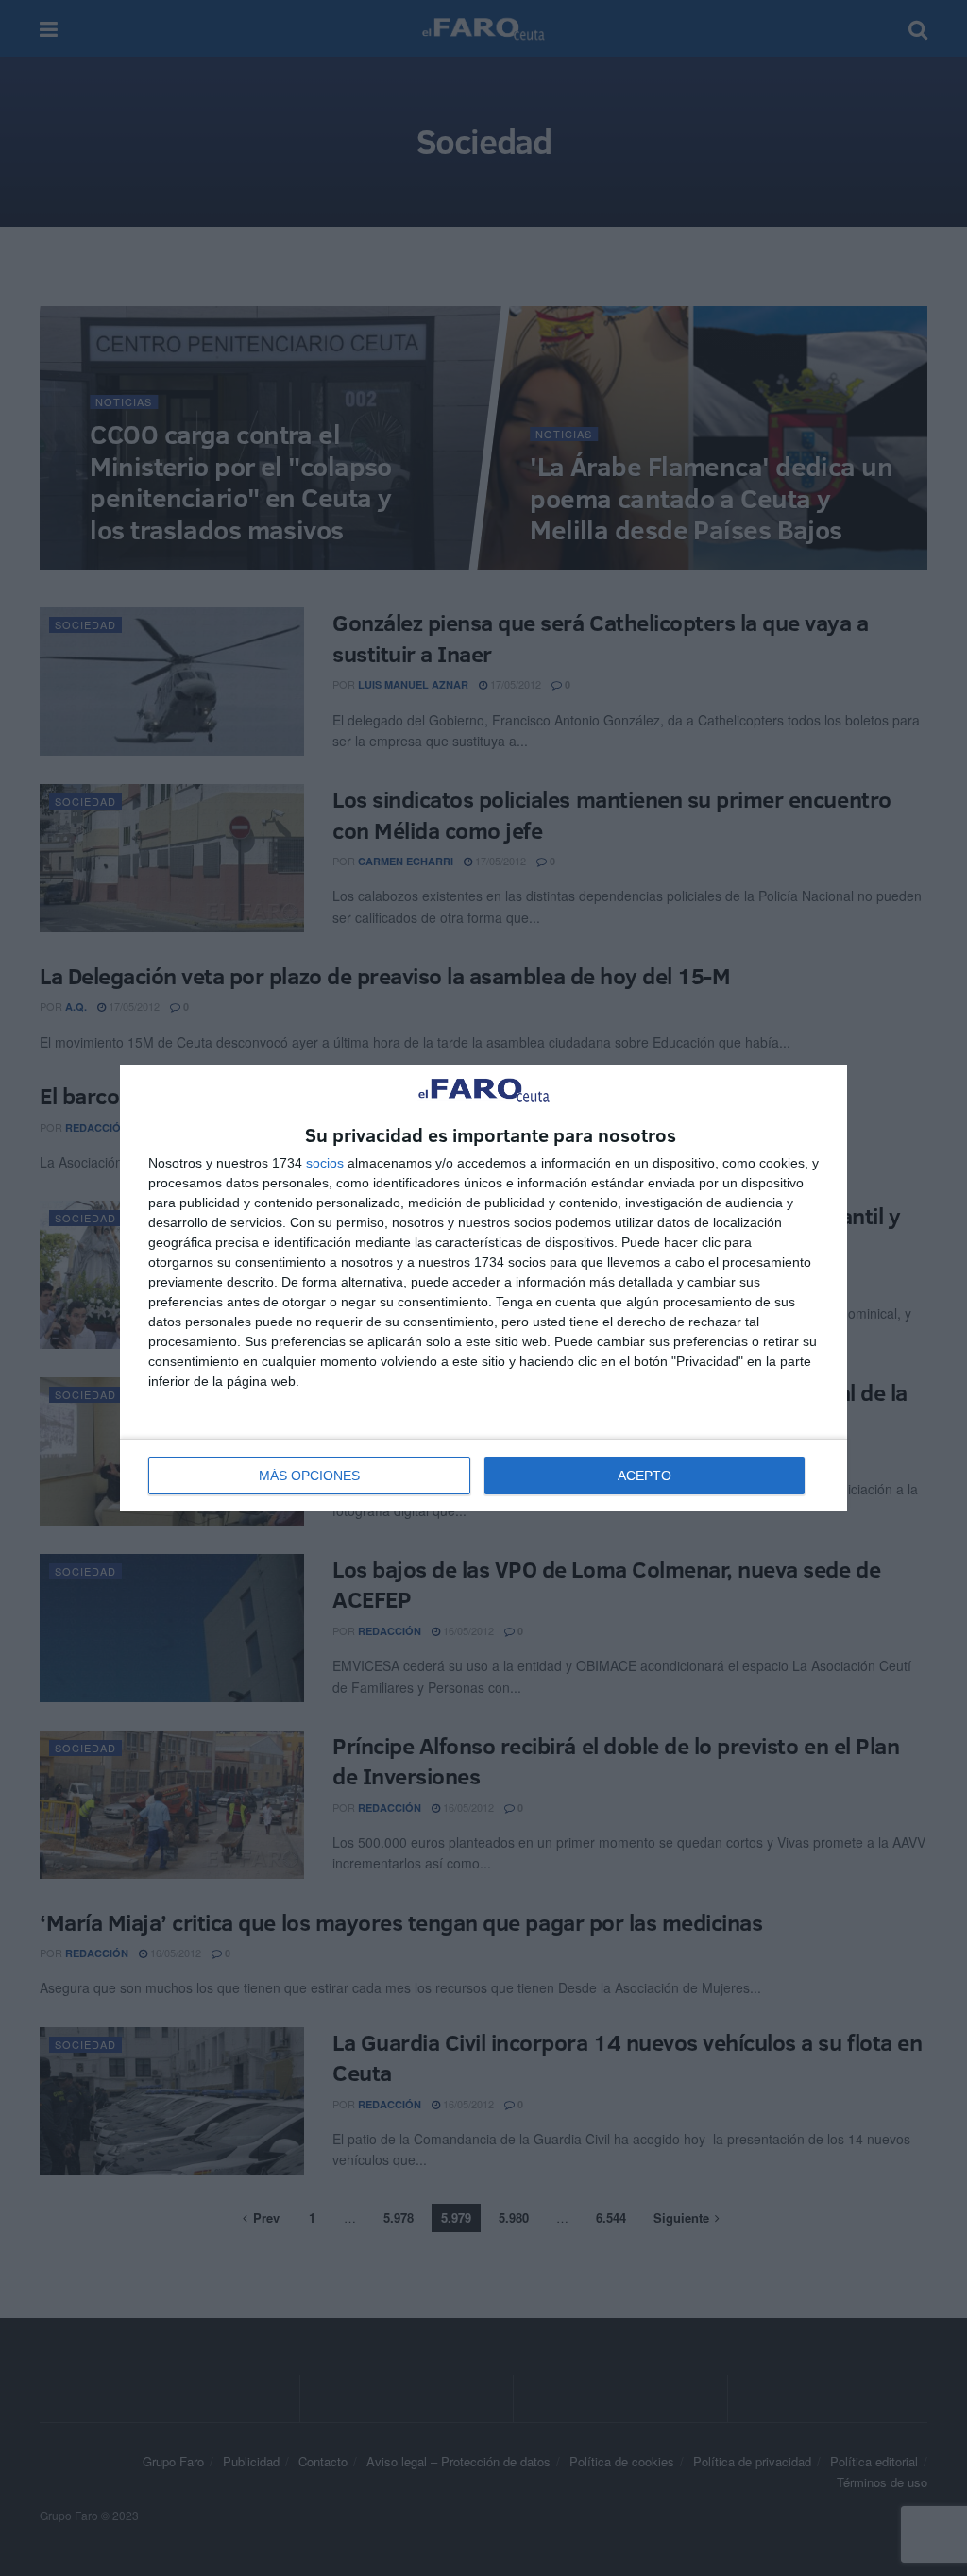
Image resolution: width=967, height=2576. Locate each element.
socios (325, 1163)
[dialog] (483, 1288)
